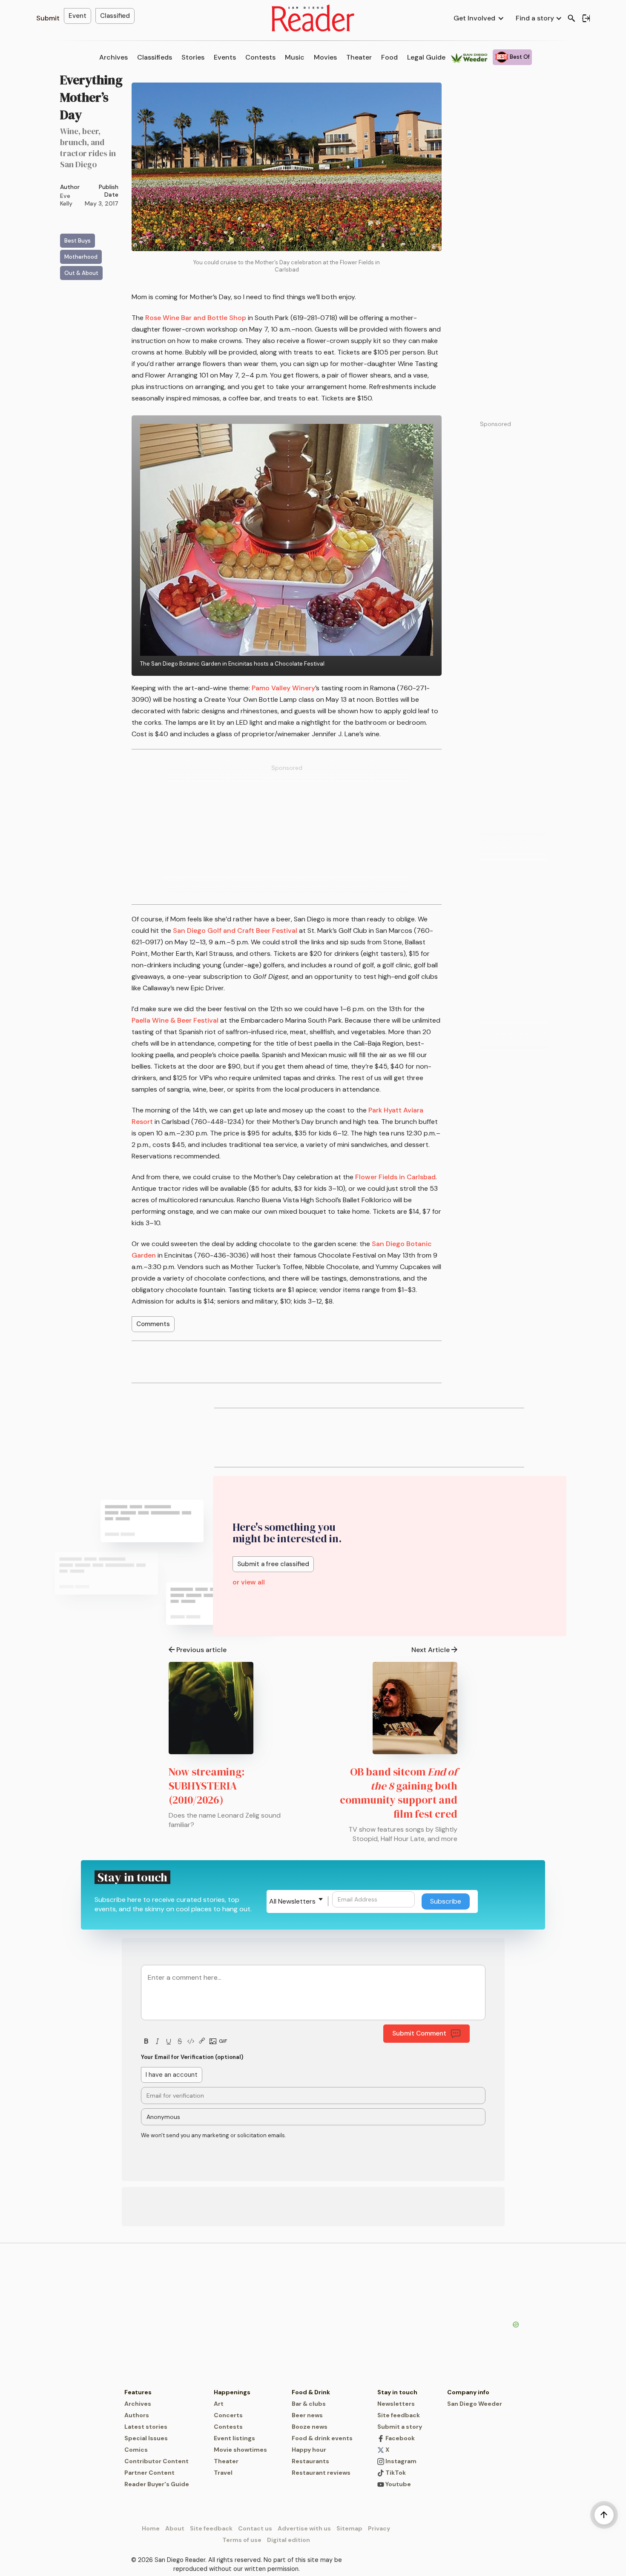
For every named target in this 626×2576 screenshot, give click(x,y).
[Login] (586, 18)
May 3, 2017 (102, 203)
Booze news (310, 2427)
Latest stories (146, 2427)
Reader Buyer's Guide (157, 2484)
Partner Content (149, 2473)
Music (295, 57)
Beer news (307, 2415)
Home (151, 2528)
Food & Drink (311, 2392)
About (175, 2528)
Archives (113, 57)
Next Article (431, 1650)
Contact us (255, 2528)
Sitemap (349, 2528)
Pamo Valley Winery (283, 688)
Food (389, 57)
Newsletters (396, 2404)
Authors (137, 2415)
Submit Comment (419, 2033)
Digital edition (289, 2540)
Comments (153, 1324)
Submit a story (400, 2427)
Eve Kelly (66, 200)
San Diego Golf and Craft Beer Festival (235, 931)
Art (219, 2404)
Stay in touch (397, 2392)
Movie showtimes (240, 2450)
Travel (223, 2473)
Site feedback (399, 2415)
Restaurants (310, 2461)
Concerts (228, 2415)
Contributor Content (156, 2461)
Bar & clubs (309, 2404)
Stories (193, 57)
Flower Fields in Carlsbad (395, 1177)
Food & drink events (322, 2438)
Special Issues (146, 2438)
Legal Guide (426, 57)
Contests (260, 57)
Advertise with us (304, 2528)
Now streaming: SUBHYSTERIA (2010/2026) (207, 1786)
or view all (249, 1582)
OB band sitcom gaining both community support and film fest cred (399, 1793)
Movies (325, 57)
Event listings (234, 2438)
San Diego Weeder (475, 2404)
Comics (136, 2450)
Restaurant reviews (321, 2473)
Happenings (232, 2392)
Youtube (398, 2484)
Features (138, 2392)
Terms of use (242, 2540)
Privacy (379, 2528)
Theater (359, 57)
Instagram (400, 2461)
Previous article (201, 1650)
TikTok (395, 2473)
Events (225, 57)
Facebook (399, 2438)
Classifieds (155, 57)
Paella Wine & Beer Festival (175, 1020)
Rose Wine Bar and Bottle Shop (196, 318)
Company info (468, 2392)
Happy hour (309, 2450)
